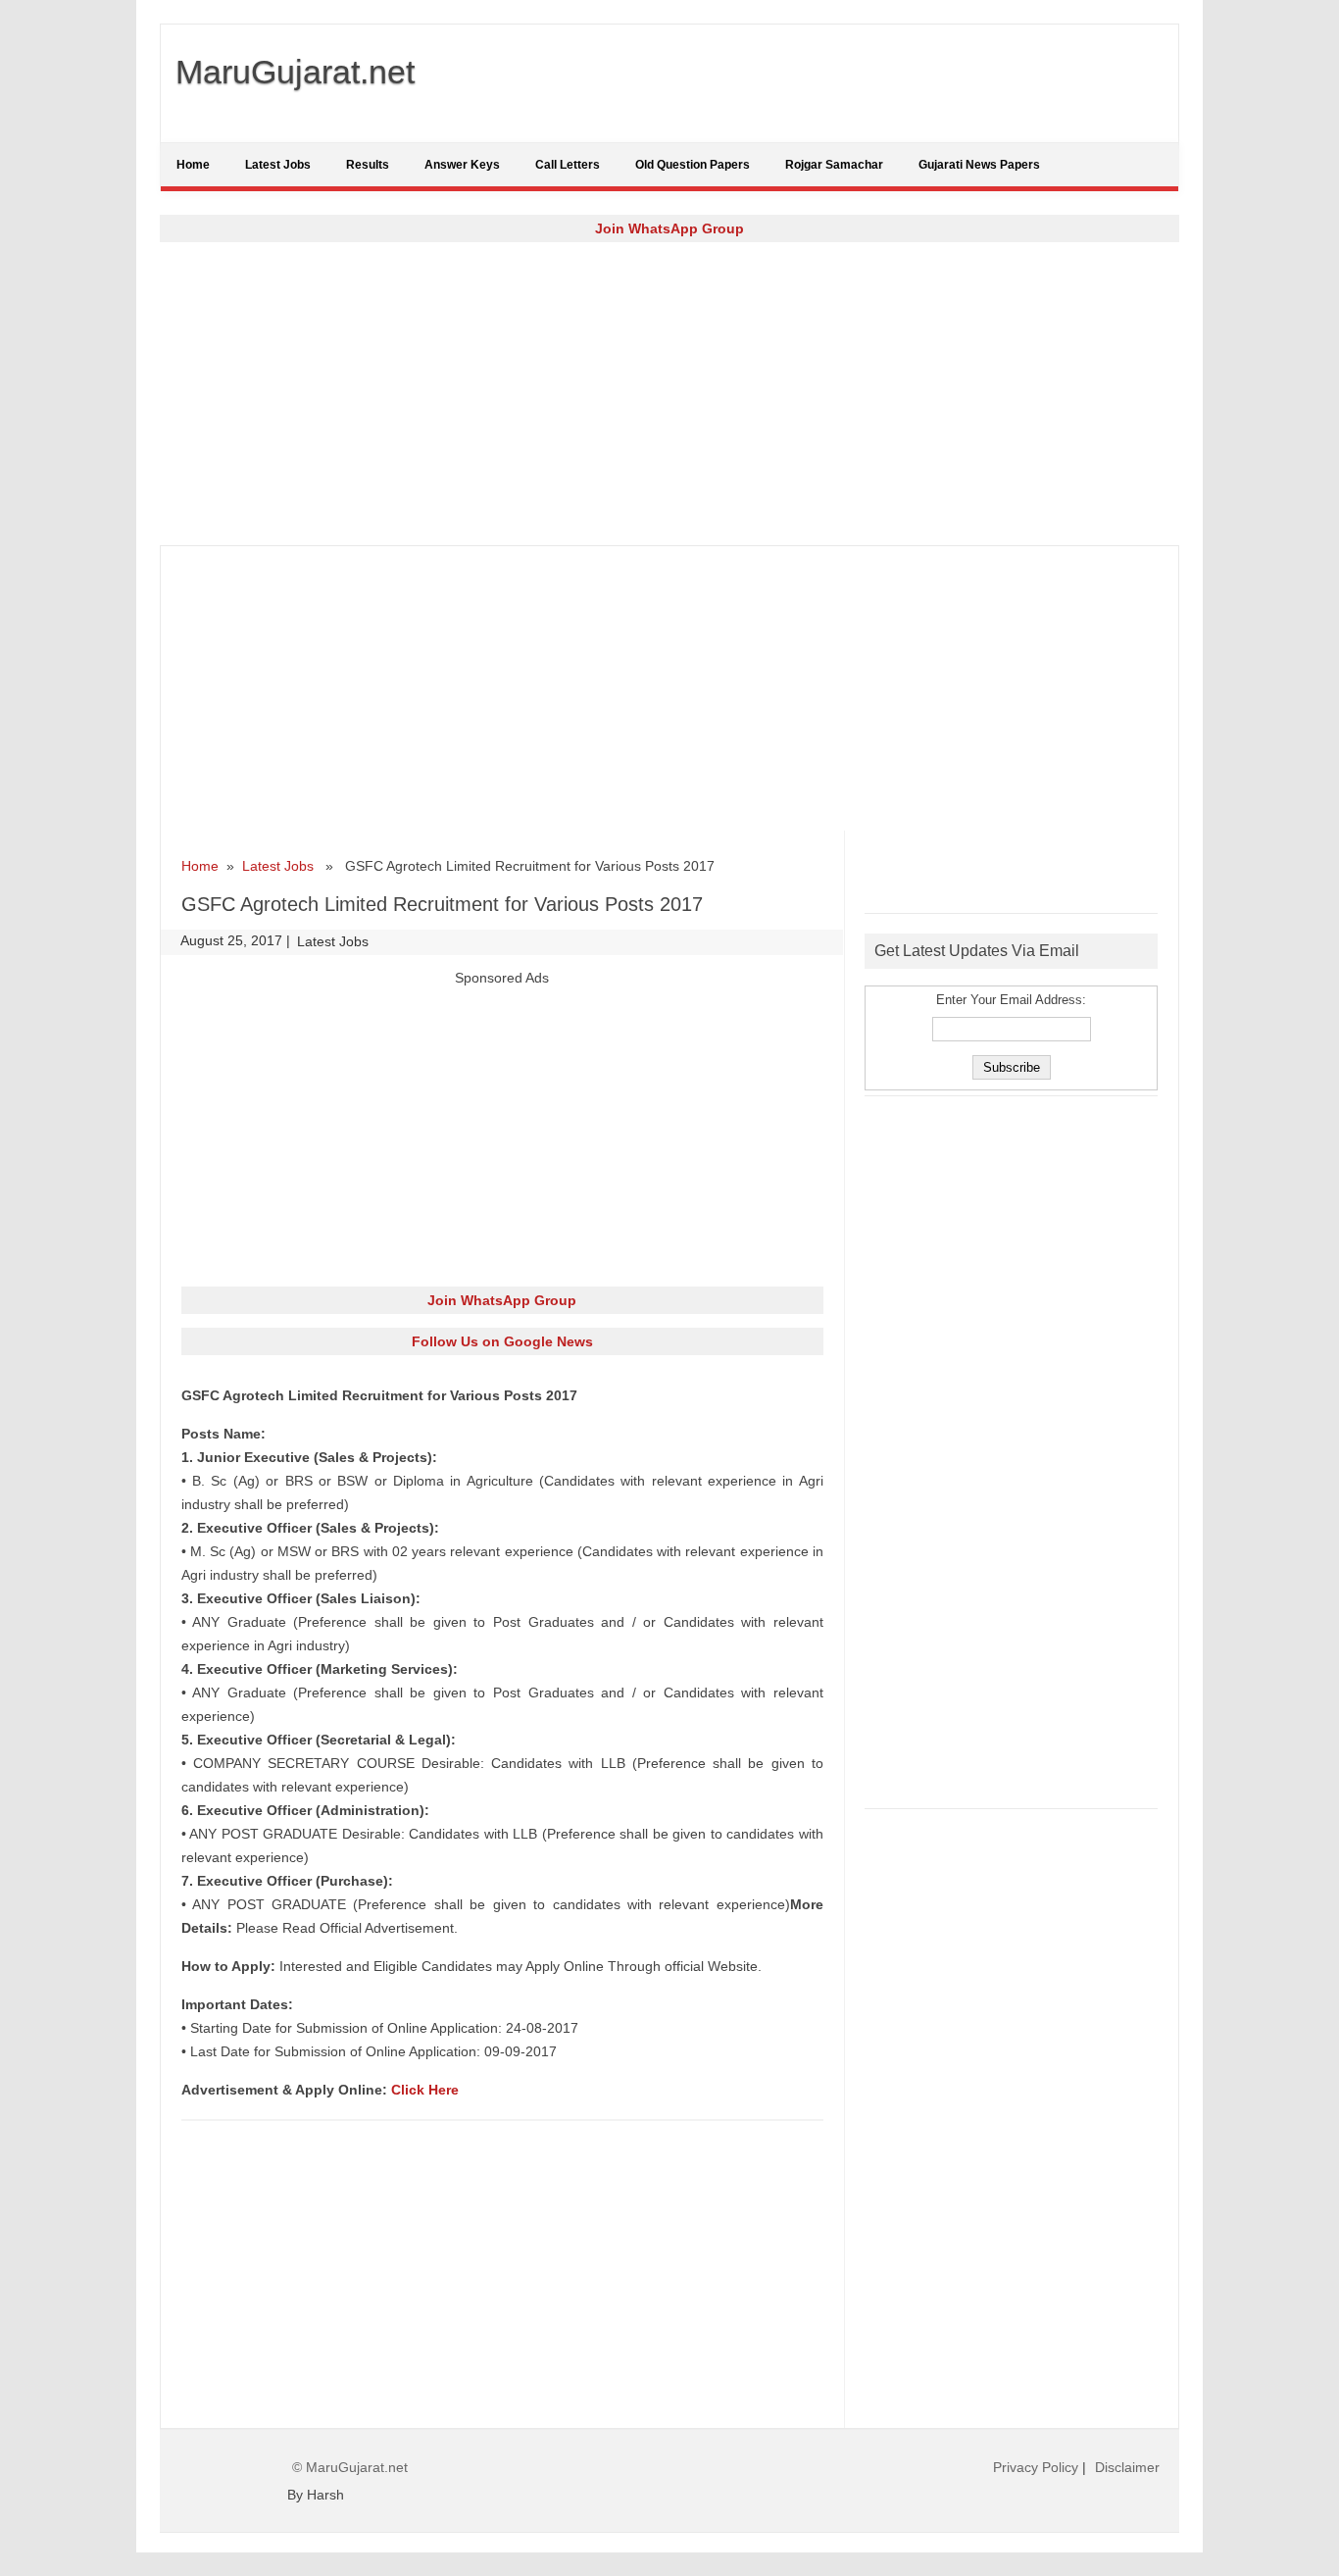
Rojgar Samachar (834, 165)
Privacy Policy (1036, 2467)
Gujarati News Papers (979, 165)
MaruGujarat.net (295, 72)
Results (368, 165)
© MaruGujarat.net (350, 2467)
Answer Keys (462, 165)
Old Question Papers (693, 165)
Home (193, 165)
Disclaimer (1127, 2467)
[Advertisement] (669, 393)
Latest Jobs (278, 165)
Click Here (425, 2090)
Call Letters (568, 165)
